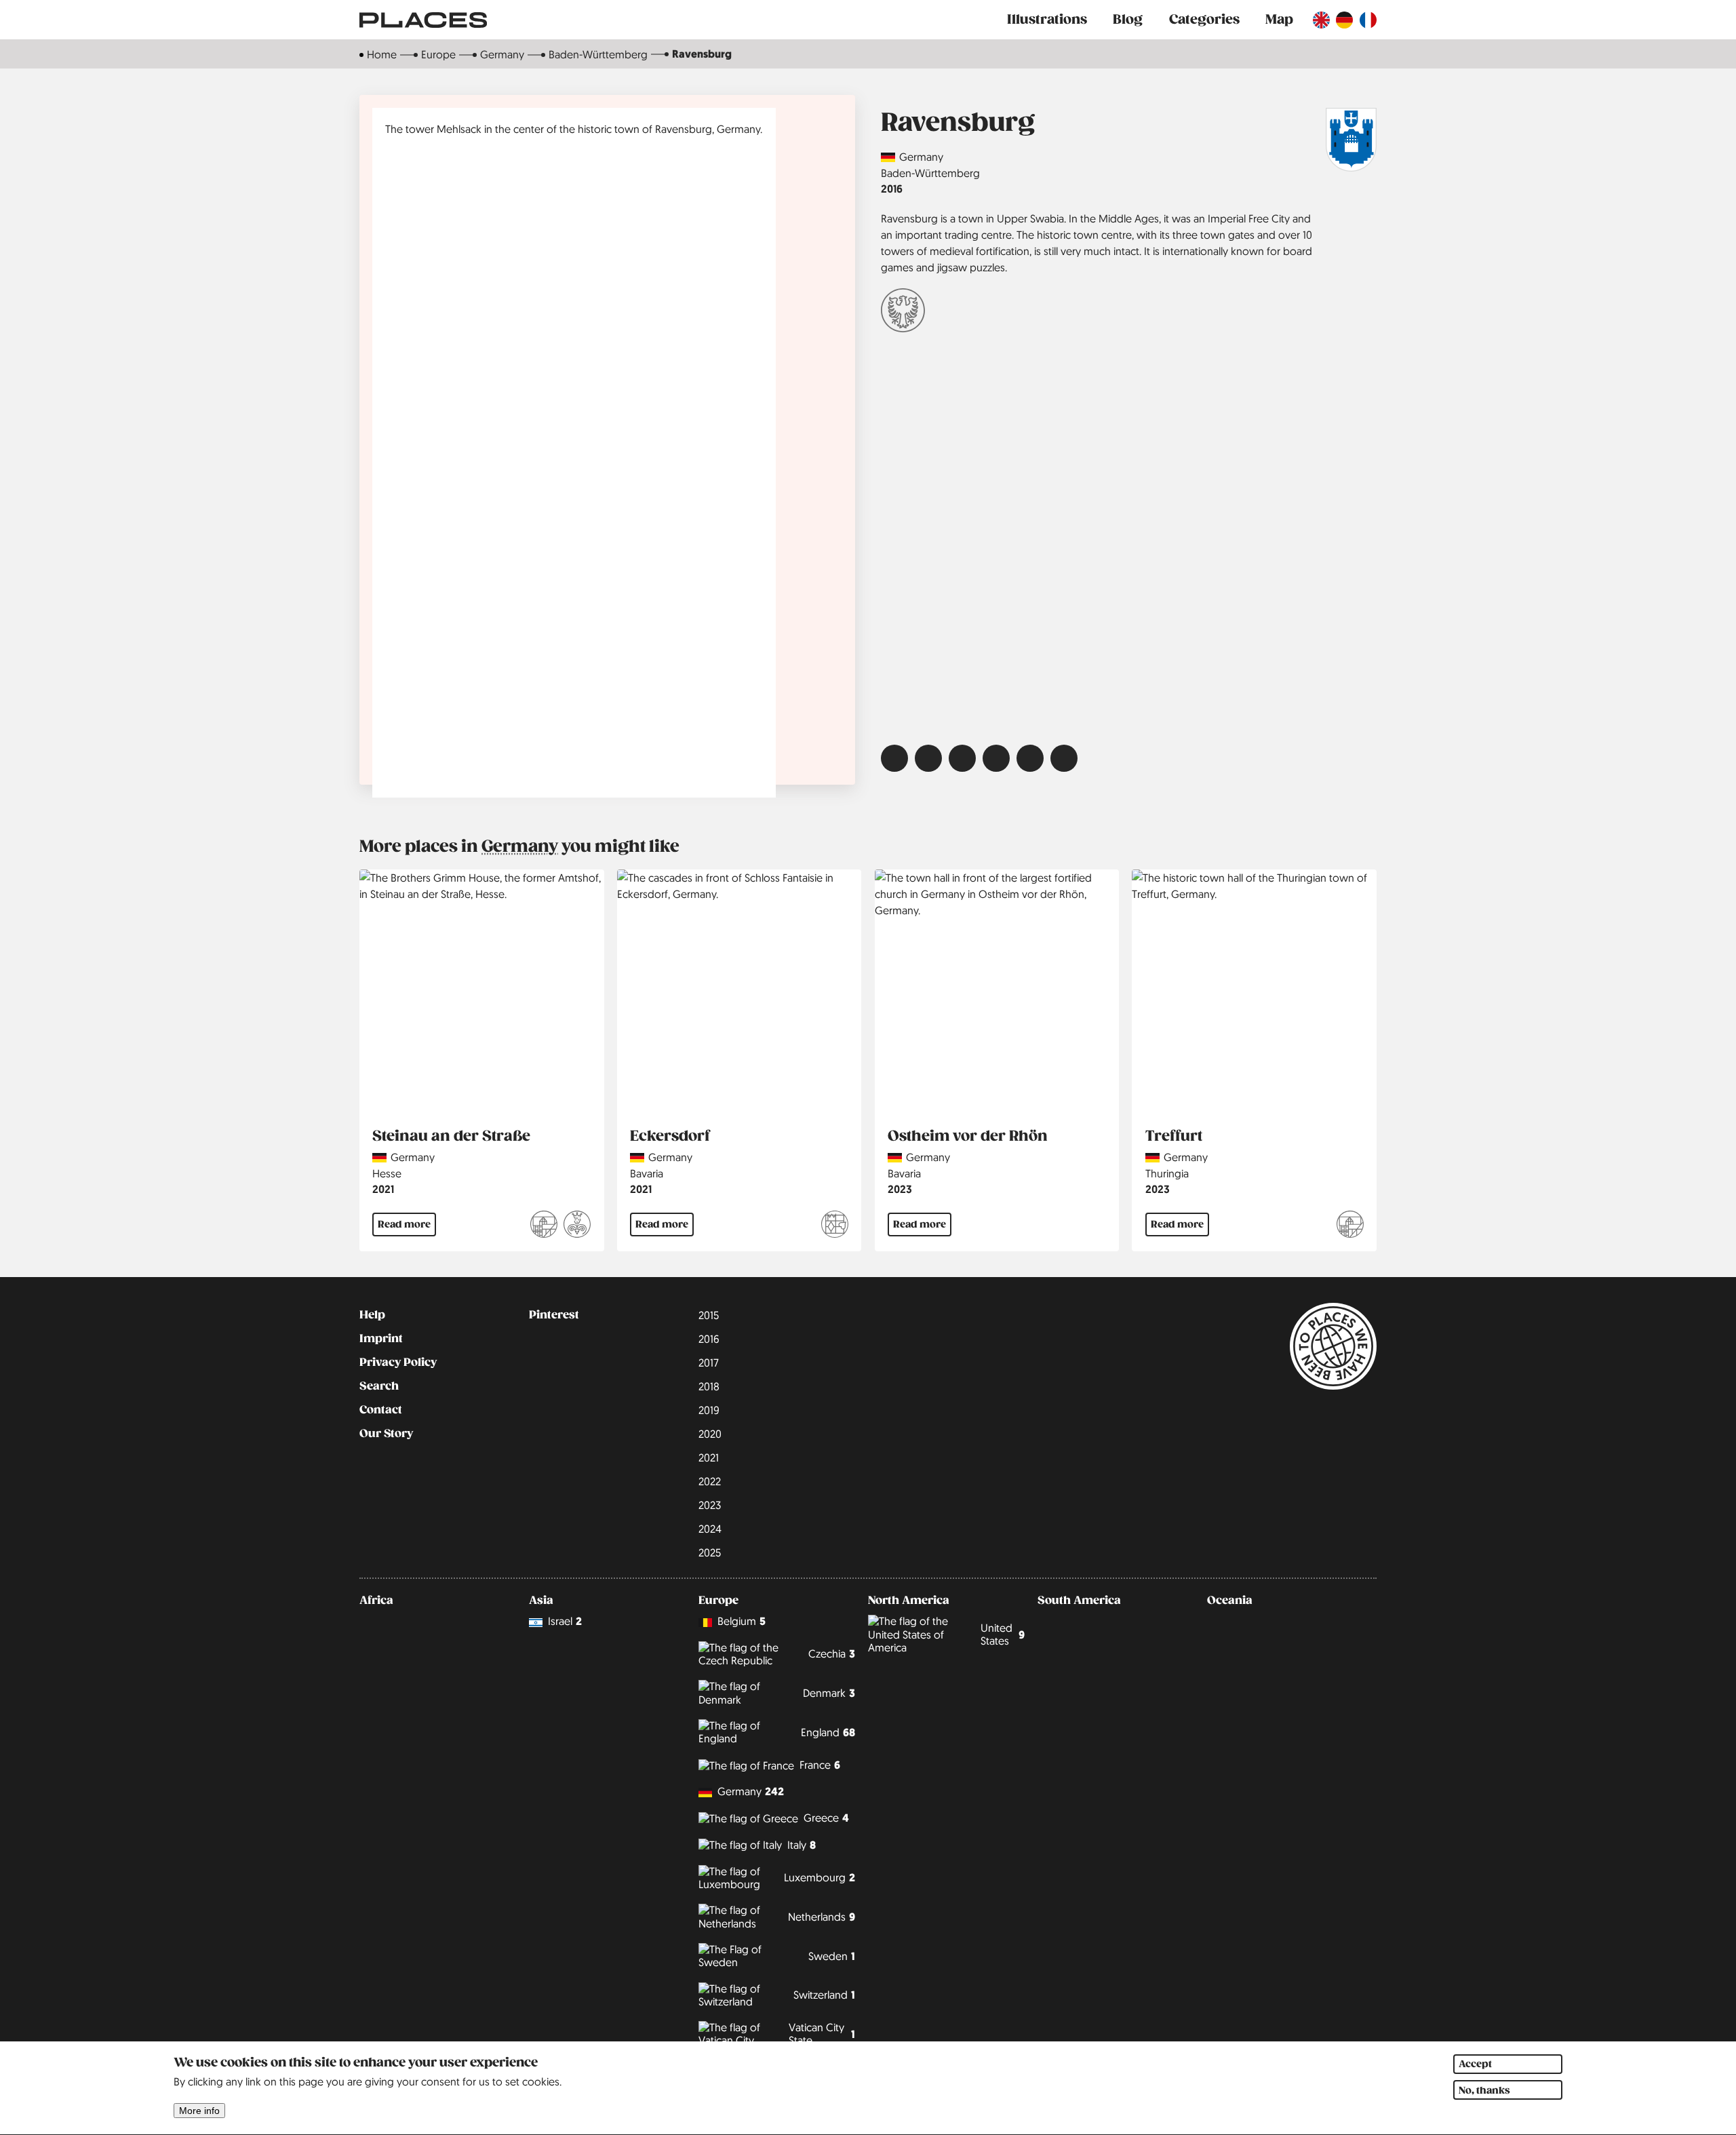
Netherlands (822, 1917)
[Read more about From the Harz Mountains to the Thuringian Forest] (1350, 1226)
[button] (894, 758)
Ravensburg (702, 54)
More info (199, 2111)
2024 (710, 1529)
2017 (709, 1363)
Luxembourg (820, 1878)
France (820, 1765)
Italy (802, 1845)
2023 (900, 1189)
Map (1279, 19)
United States (1003, 1634)
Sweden (832, 1956)
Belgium (742, 1621)
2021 (383, 1189)
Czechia (832, 1654)
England (828, 1732)
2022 (710, 1481)
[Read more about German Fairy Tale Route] (577, 1226)
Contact (381, 1410)
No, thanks (1484, 2090)
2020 (710, 1434)
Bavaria (647, 1173)
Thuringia (1167, 1173)
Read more (404, 1224)
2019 (709, 1410)
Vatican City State (822, 2034)
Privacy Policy (398, 1363)
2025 (710, 1552)
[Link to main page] (423, 20)
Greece (826, 1818)
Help (372, 1315)
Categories (1204, 19)
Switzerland (824, 1995)
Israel (565, 1621)
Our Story (386, 1434)
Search (379, 1386)
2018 (709, 1386)
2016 (892, 189)
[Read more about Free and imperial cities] (903, 312)
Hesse (387, 1173)
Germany (502, 54)
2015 (709, 1315)
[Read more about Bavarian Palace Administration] (835, 1226)
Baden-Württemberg (598, 54)
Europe (438, 54)
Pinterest (554, 1315)
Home (382, 54)
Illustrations (1047, 19)
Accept (1475, 2064)
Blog (1128, 19)
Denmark (829, 1693)
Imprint (381, 1339)
